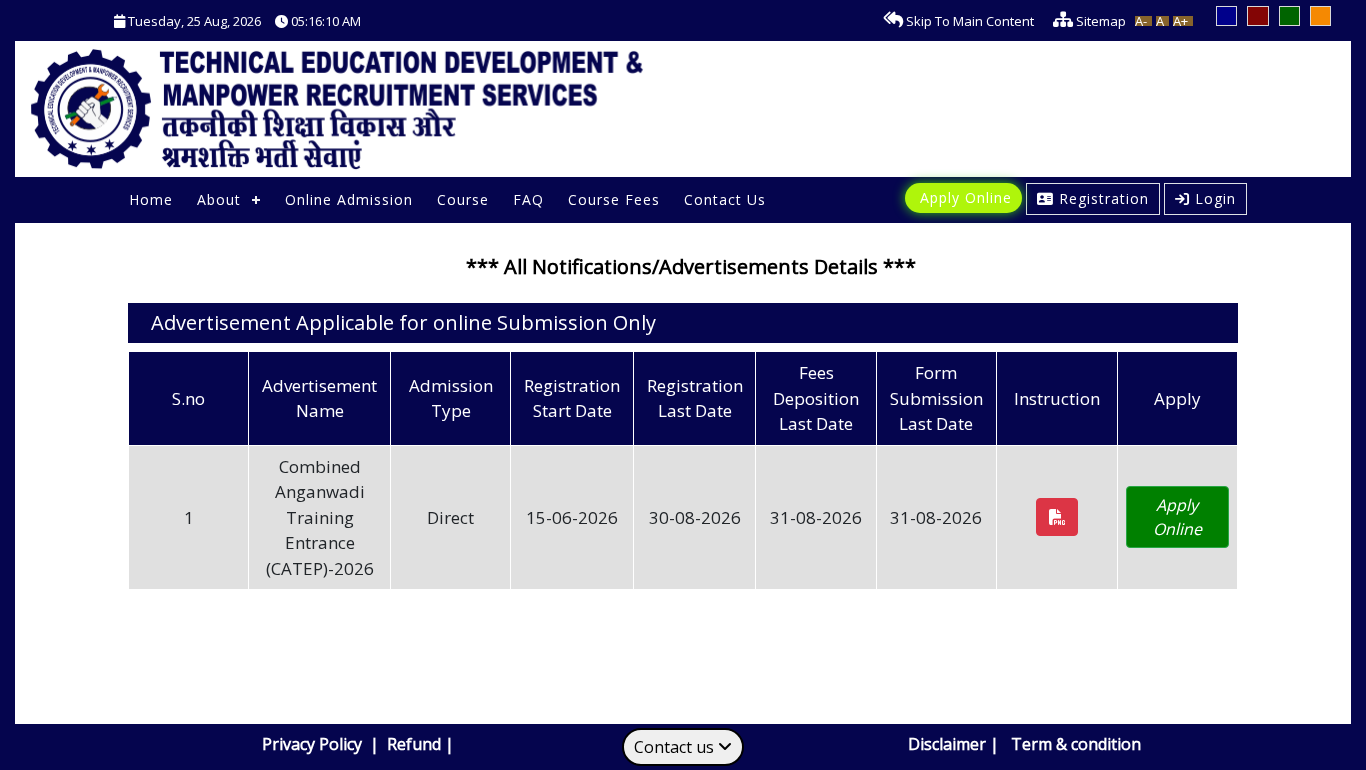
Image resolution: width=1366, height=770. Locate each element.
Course (463, 199)
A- (1141, 21)
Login (1215, 198)
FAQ (528, 199)
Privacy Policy (314, 744)
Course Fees (614, 199)
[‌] (1057, 517)
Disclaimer (947, 744)
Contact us (676, 747)
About (219, 199)
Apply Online (966, 197)
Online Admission (349, 199)
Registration (1104, 198)
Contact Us (725, 199)
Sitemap (1099, 21)
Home (151, 199)
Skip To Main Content (968, 21)
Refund (414, 744)
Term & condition (1076, 744)
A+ (1180, 21)
